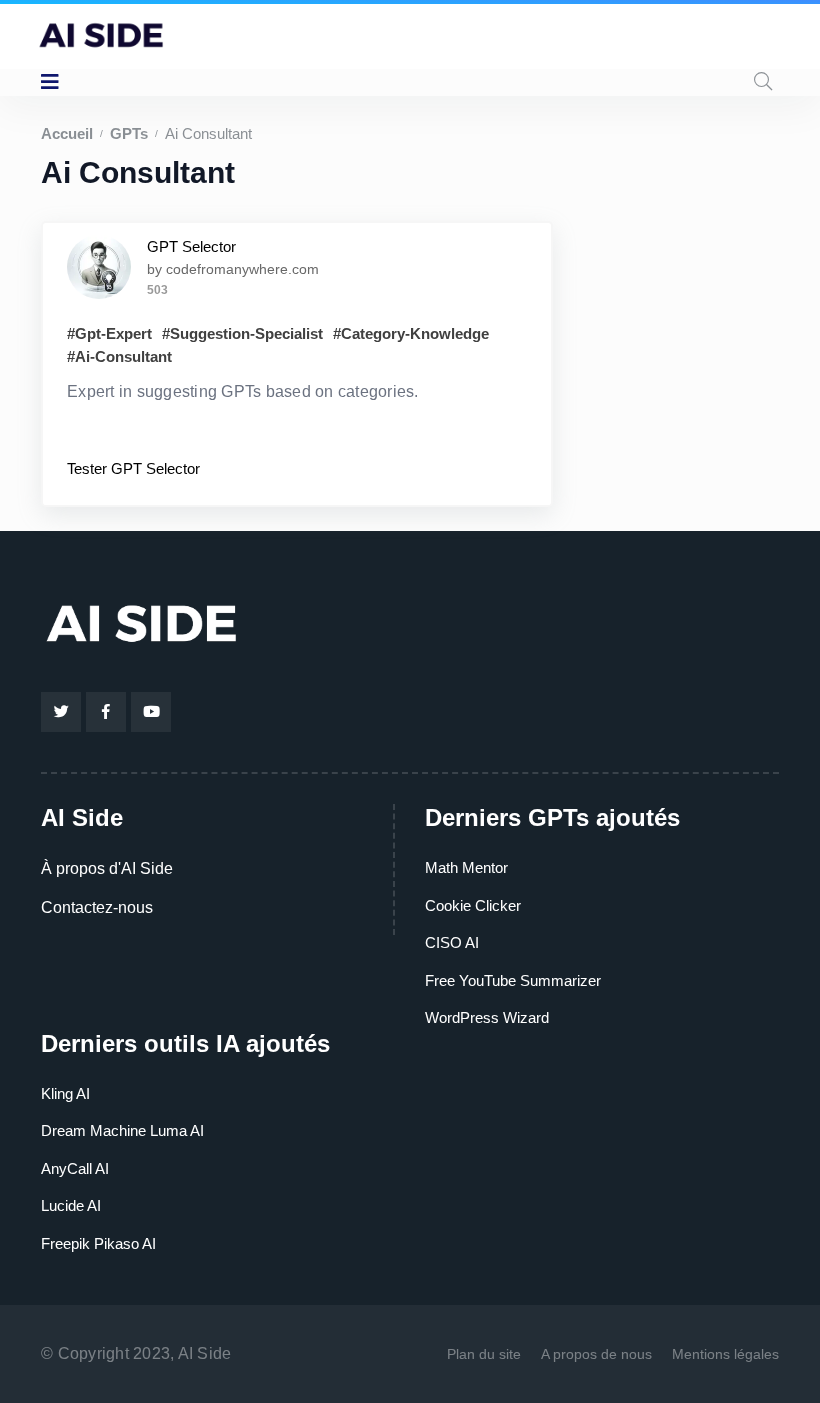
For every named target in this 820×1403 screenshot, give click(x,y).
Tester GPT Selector (133, 468)
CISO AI (452, 942)
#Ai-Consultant (119, 356)
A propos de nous (596, 1354)
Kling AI (65, 1093)
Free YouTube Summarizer (513, 980)
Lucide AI (71, 1205)
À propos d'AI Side (107, 868)
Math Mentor (466, 867)
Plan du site (484, 1354)
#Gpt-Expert (109, 333)
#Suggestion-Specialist (242, 333)
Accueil (67, 133)
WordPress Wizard (487, 1017)
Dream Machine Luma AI (122, 1130)
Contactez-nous (97, 907)
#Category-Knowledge (411, 333)
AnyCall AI (75, 1168)
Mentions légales (725, 1354)
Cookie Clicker (473, 905)
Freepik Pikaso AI (98, 1243)
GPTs (129, 133)
